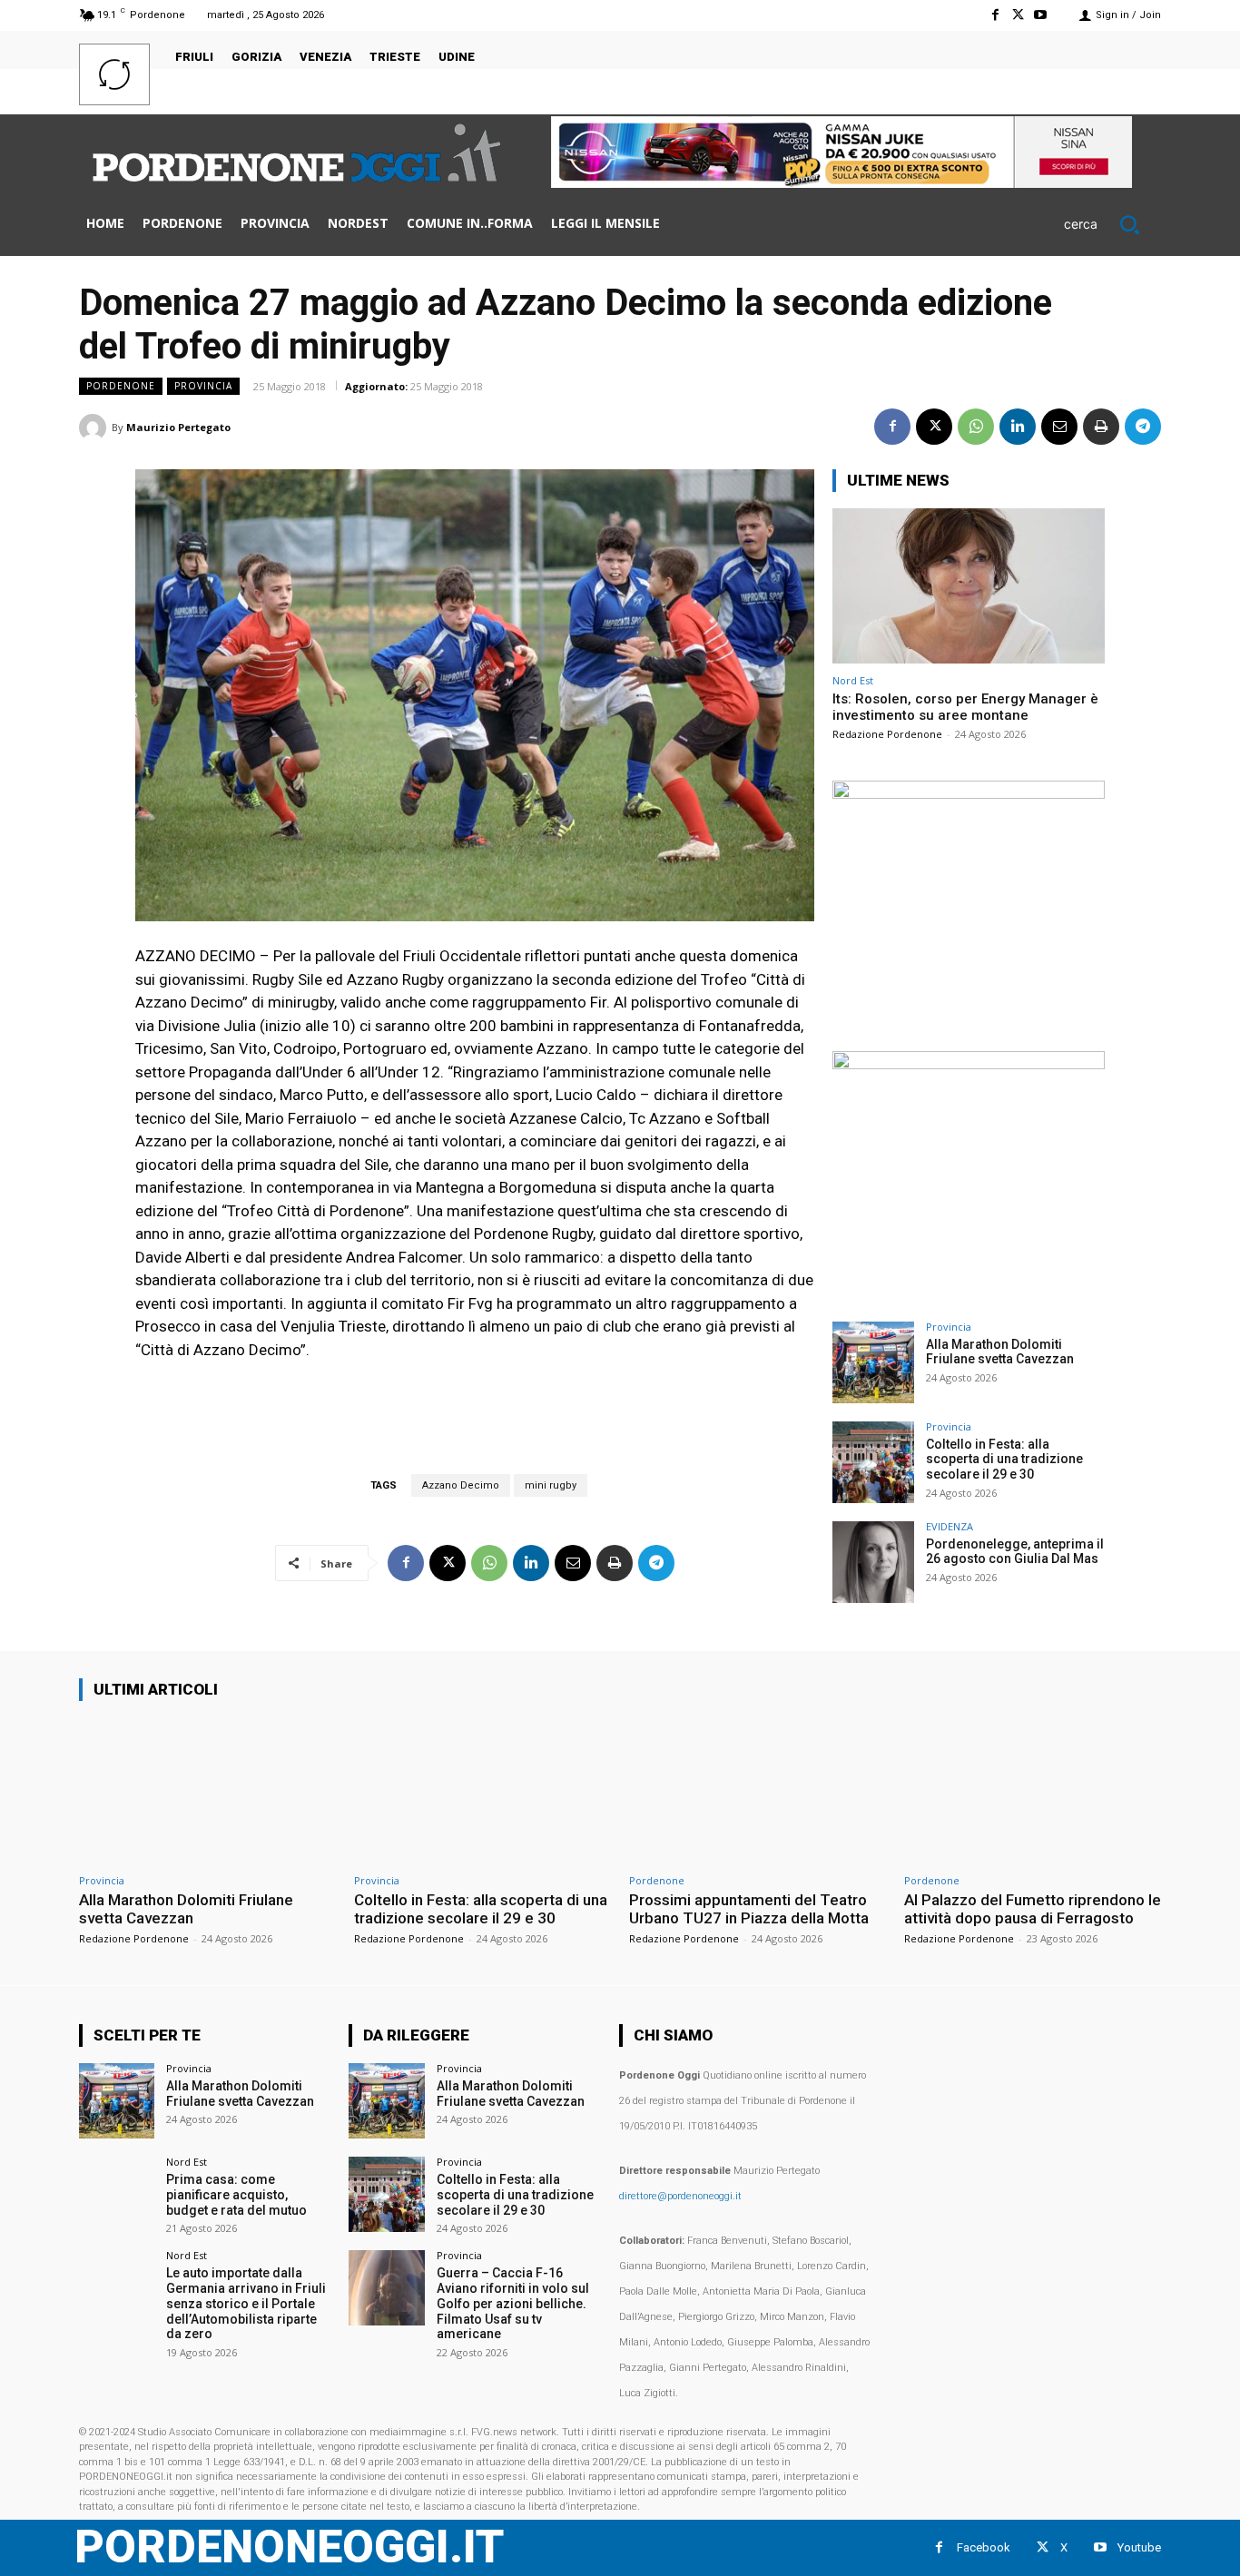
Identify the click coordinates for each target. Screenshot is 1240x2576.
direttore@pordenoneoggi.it (680, 2196)
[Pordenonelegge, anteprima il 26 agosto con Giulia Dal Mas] (873, 1562)
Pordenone (121, 386)
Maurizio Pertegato (178, 427)
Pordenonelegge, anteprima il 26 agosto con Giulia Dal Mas (1015, 1552)
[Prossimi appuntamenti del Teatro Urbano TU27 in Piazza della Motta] (758, 1790)
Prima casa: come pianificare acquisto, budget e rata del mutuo (236, 2195)
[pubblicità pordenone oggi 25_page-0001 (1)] (969, 794)
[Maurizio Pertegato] (95, 428)
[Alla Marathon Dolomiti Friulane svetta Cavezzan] (873, 1362)
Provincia (203, 386)
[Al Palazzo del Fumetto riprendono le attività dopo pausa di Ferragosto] (1033, 1790)
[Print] (1101, 427)
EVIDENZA (950, 1526)
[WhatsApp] (976, 427)
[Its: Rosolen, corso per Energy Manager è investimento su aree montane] (969, 586)
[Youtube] (1041, 15)
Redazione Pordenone (887, 734)
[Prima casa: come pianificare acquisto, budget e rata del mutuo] (117, 2194)
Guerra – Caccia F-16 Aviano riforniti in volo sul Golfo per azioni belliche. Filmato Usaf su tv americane (513, 2303)
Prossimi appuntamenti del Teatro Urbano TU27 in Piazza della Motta (749, 1909)
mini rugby (551, 1485)
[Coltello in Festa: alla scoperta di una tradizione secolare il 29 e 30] (873, 1462)
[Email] (1059, 427)
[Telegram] (1143, 427)
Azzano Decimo (461, 1485)
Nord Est (853, 680)
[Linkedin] (1018, 427)
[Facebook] (994, 15)
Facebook (984, 2547)
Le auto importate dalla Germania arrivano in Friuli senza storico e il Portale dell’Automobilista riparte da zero (246, 2303)
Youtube (1139, 2547)
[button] (1112, 224)
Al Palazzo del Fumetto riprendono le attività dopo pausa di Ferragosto (1033, 1909)
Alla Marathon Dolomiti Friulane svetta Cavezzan (1000, 1352)
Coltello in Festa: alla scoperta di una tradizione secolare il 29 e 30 (1004, 1460)
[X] (1018, 15)
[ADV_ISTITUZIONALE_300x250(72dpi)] (969, 1064)
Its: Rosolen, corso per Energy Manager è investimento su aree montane (965, 707)
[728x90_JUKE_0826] (841, 183)
